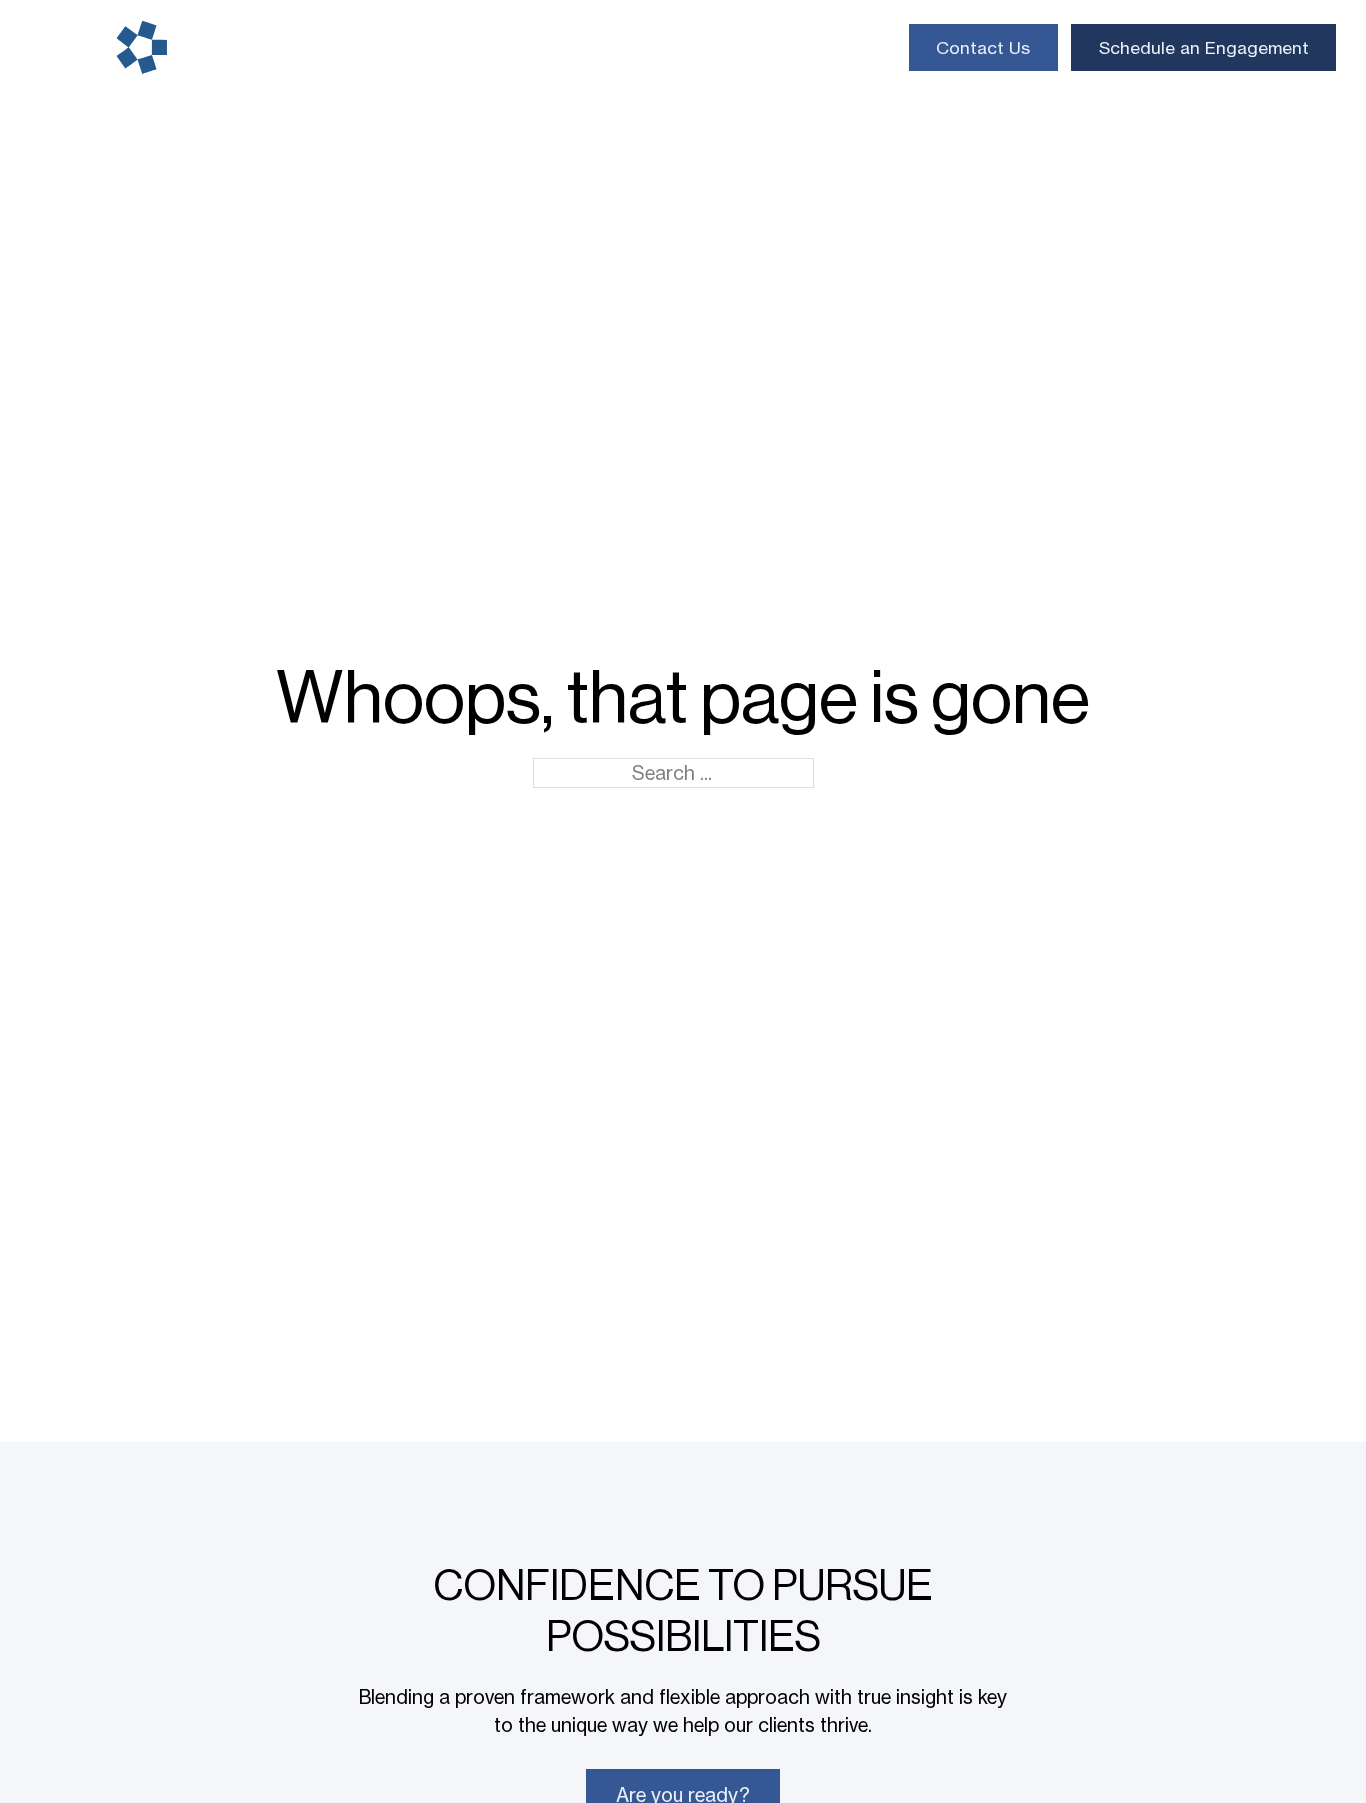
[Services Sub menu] (353, 47)
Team (549, 47)
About (626, 47)
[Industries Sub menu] (488, 47)
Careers (807, 47)
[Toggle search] (874, 47)
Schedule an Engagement (1204, 47)
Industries (432, 47)
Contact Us (983, 47)
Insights (713, 47)
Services (303, 47)
